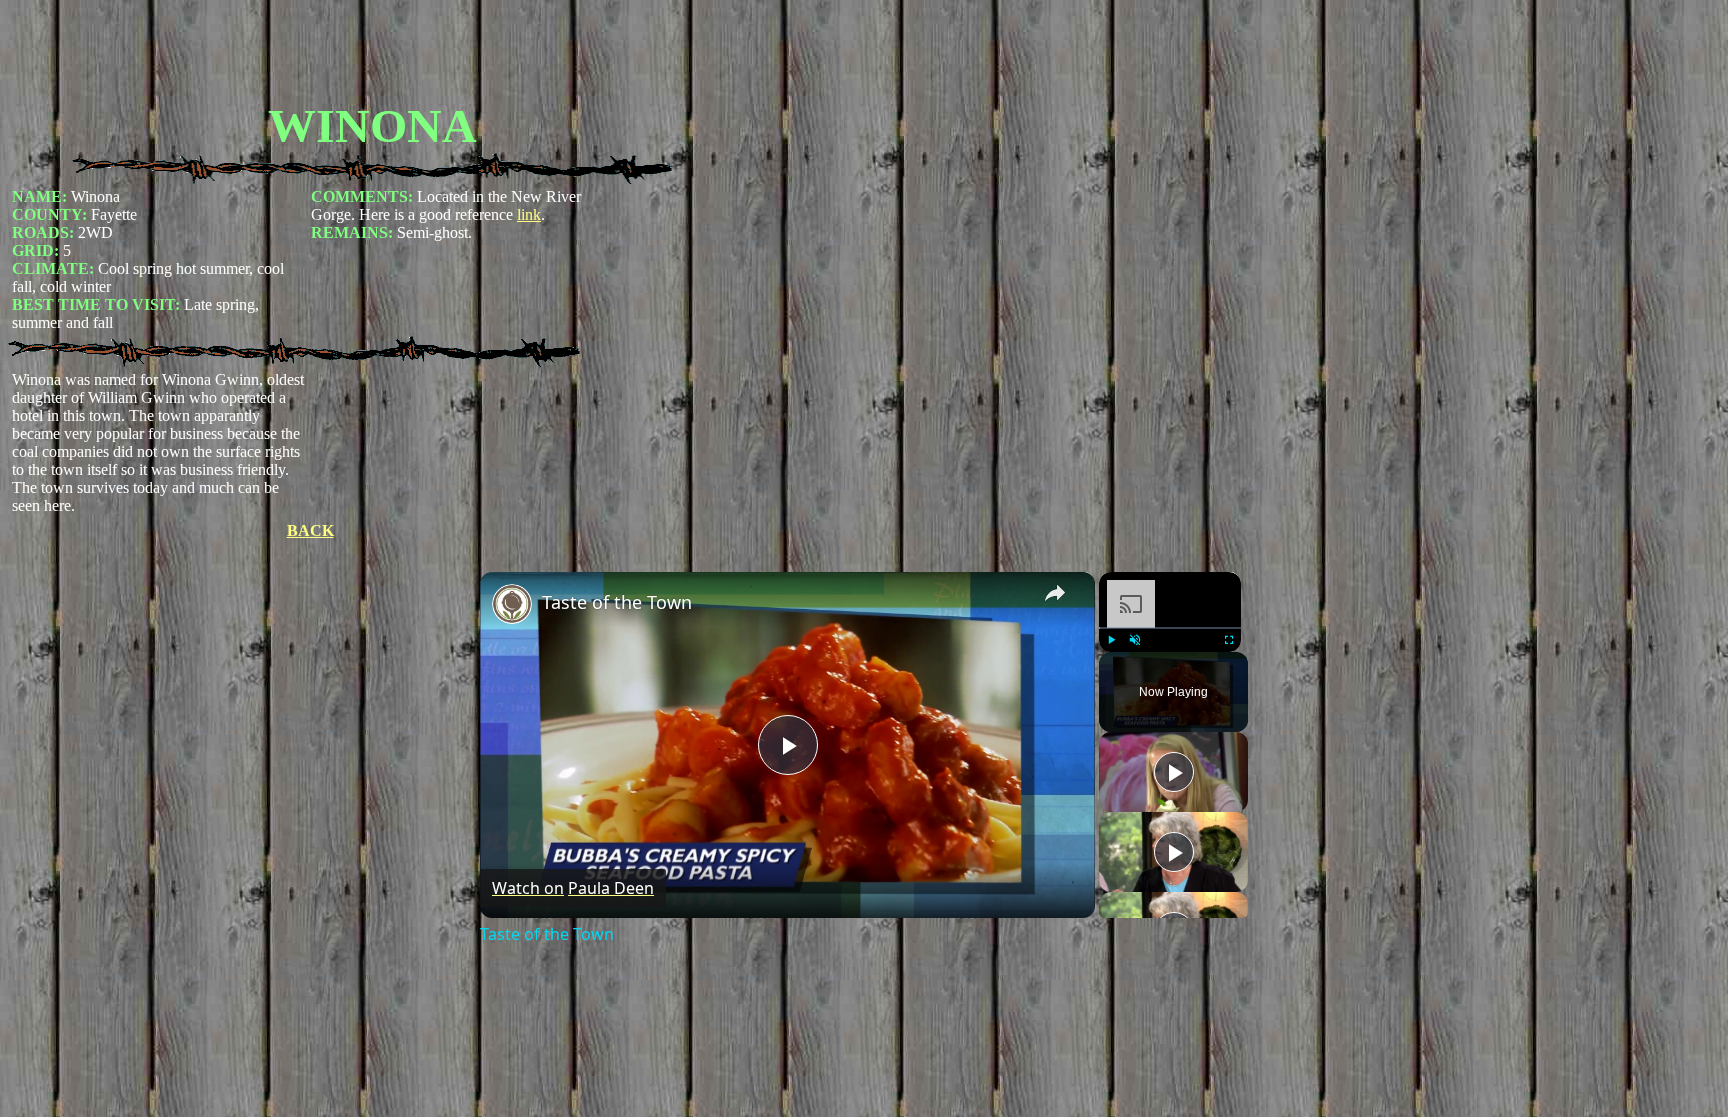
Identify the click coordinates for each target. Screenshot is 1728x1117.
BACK (310, 530)
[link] (512, 604)
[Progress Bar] (1170, 628)
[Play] (1111, 640)
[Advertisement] (372, 53)
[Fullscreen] (1229, 640)
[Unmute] (1135, 640)
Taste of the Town (617, 602)
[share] (1055, 593)
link (529, 214)
